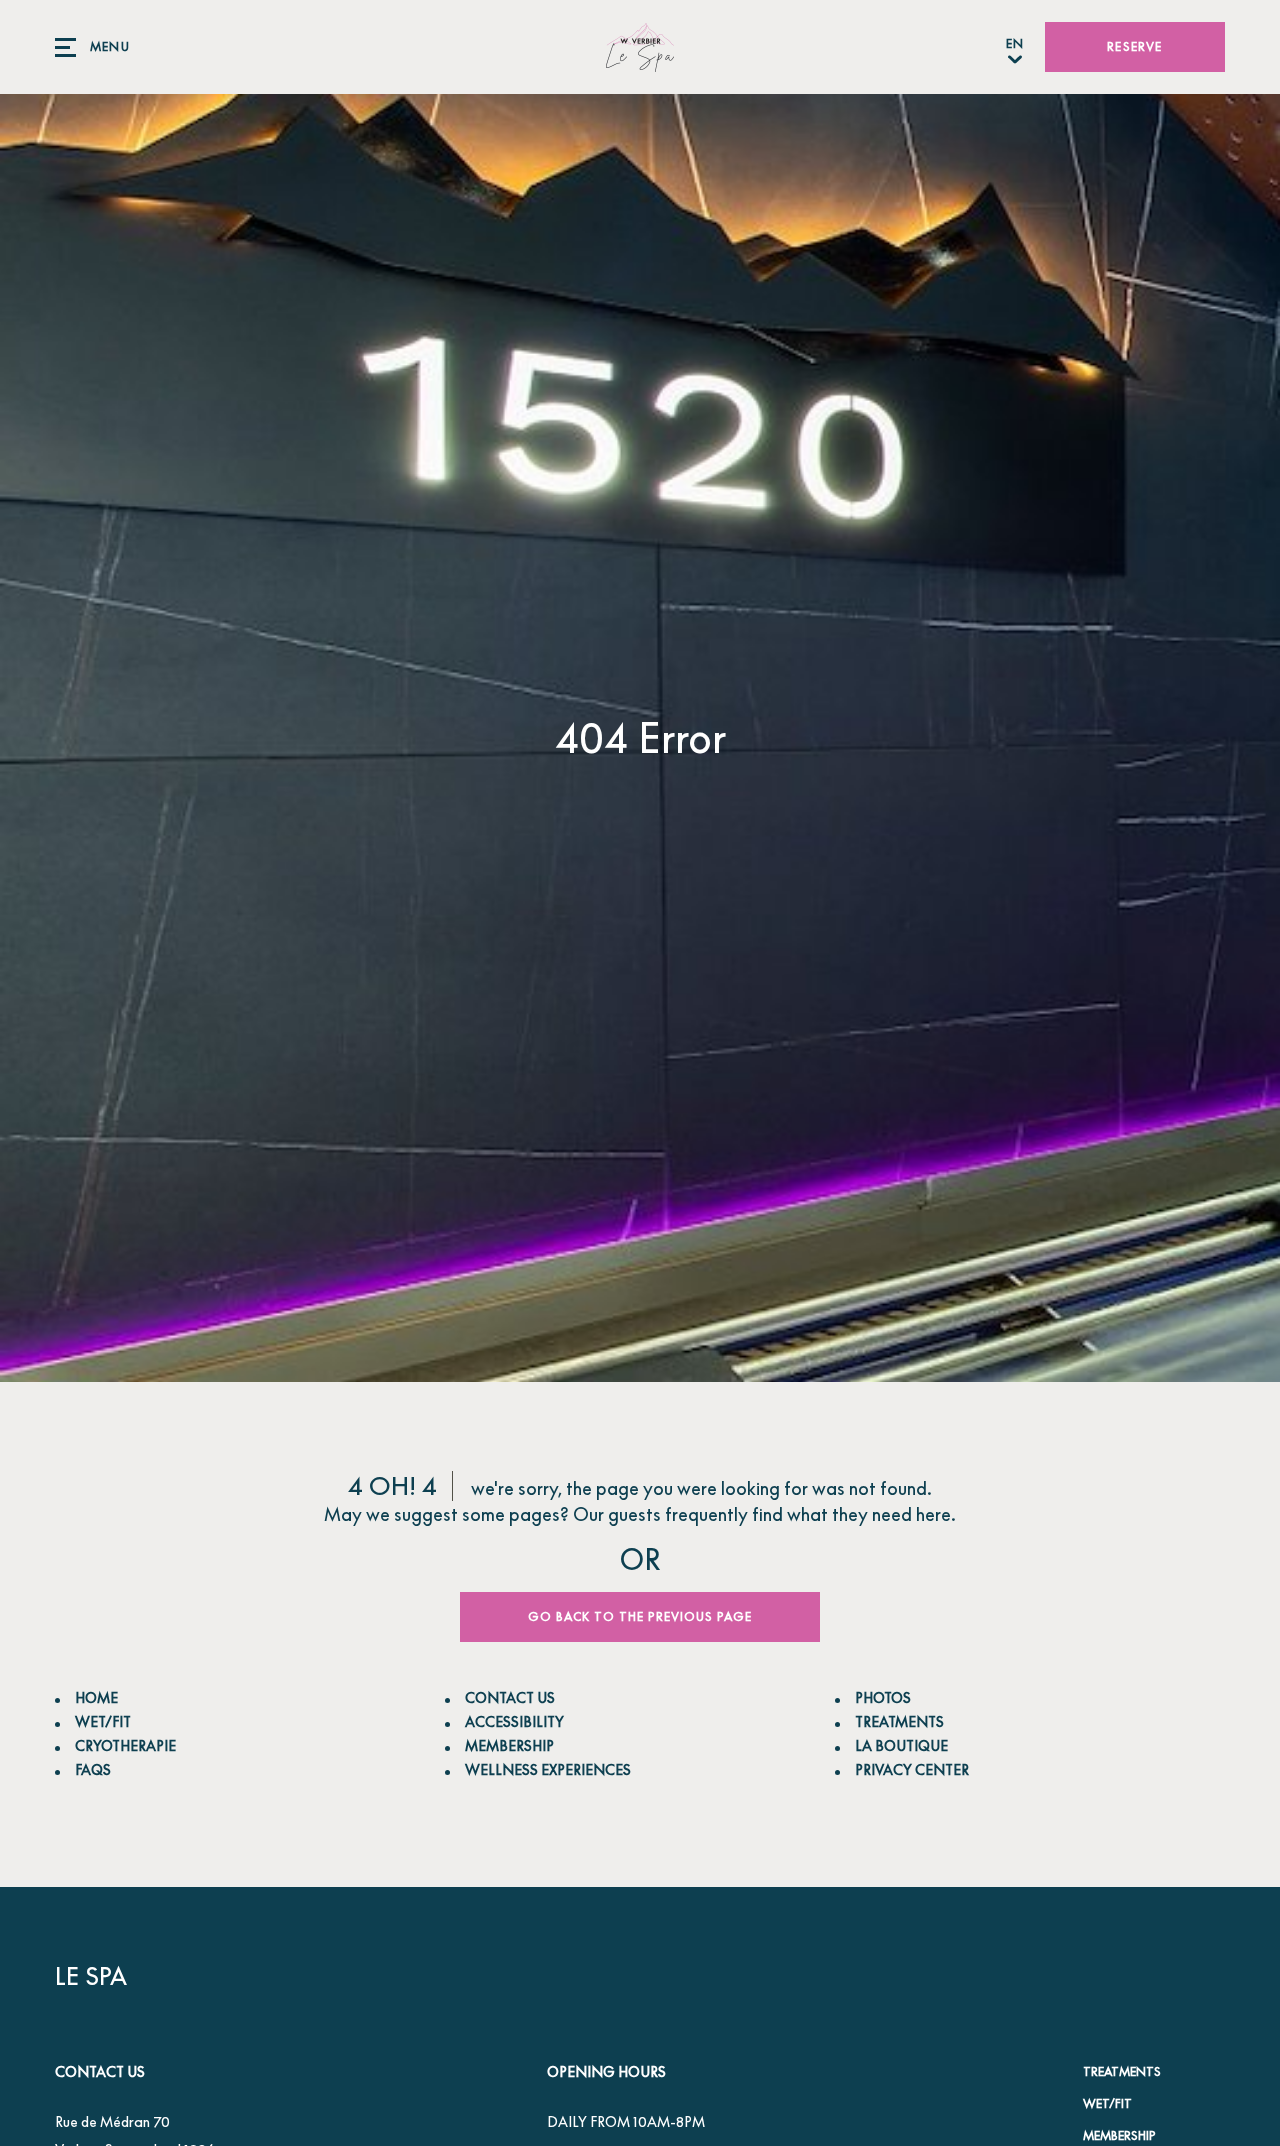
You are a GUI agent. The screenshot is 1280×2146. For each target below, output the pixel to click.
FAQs (93, 1769)
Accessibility (514, 1721)
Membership (1119, 2135)
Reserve (1134, 46)
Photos (883, 1697)
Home (96, 1697)
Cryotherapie (125, 1745)
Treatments (1122, 2071)
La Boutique (901, 1745)
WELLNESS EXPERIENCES (548, 1769)
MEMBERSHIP (509, 1745)
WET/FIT (103, 1721)
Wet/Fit (1107, 2103)
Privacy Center (912, 1769)
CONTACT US (510, 1697)
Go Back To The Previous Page (640, 1616)
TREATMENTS (899, 1721)
